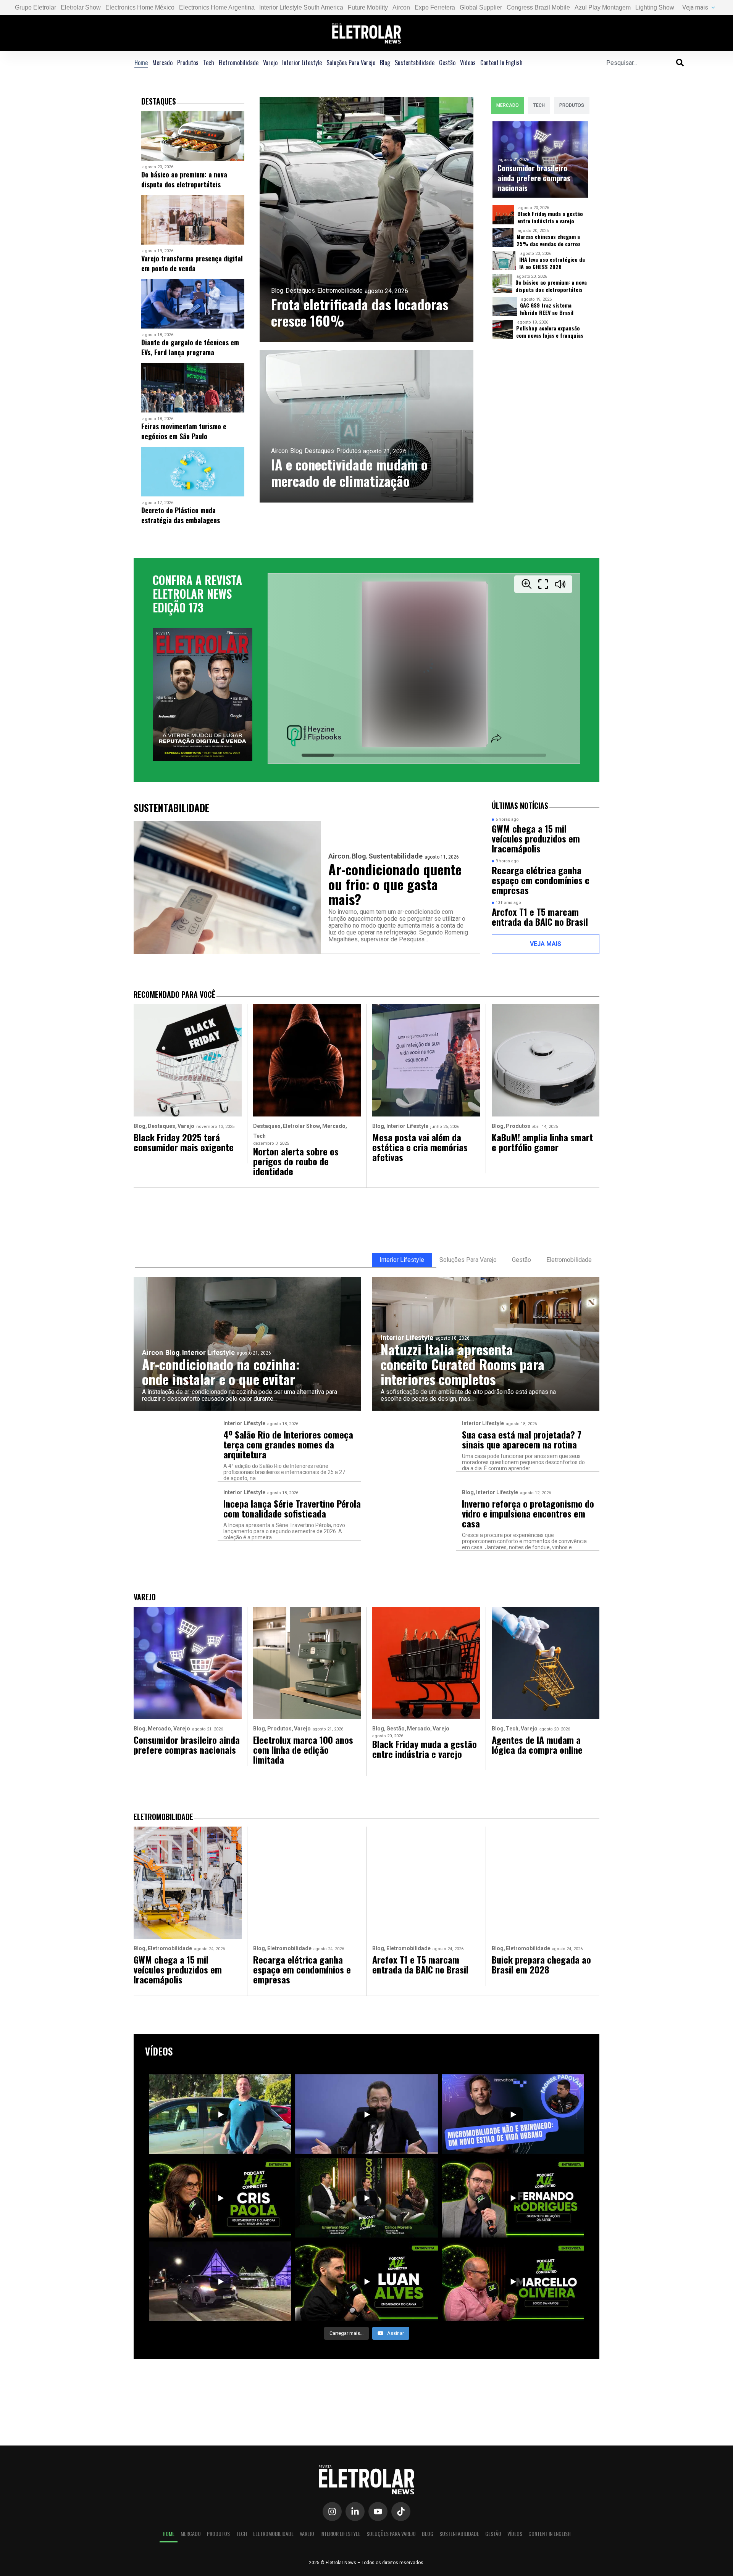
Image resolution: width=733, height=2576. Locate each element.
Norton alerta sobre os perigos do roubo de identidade (296, 1161)
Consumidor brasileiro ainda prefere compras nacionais (534, 178)
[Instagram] (332, 2512)
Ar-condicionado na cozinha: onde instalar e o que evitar (221, 1371)
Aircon (401, 7)
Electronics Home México (140, 7)
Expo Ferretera (435, 7)
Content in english (501, 63)
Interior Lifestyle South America (301, 7)
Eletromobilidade (239, 63)
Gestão (447, 63)
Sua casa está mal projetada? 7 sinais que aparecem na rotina (522, 1439)
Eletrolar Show (81, 7)
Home (141, 63)
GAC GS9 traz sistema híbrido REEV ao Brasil (547, 309)
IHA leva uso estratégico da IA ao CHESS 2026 (552, 263)
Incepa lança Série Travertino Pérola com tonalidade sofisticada (292, 1508)
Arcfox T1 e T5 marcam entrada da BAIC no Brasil (540, 917)
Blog (385, 63)
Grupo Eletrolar (36, 7)
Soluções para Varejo (351, 63)
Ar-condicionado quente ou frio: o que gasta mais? (395, 884)
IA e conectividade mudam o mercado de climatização (349, 472)
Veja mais (695, 7)
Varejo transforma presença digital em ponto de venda (192, 263)
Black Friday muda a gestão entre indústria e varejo (550, 217)
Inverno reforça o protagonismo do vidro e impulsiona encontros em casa (528, 1513)
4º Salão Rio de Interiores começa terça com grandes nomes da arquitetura (288, 1444)
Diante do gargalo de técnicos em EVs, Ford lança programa (190, 347)
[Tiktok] (401, 2512)
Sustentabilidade (415, 63)
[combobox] (641, 63)
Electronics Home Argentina (217, 7)
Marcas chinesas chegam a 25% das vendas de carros (549, 240)
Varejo (270, 63)
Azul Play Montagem (603, 7)
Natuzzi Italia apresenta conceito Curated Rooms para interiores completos (463, 1364)
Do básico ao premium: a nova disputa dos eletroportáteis (184, 179)
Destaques (300, 291)
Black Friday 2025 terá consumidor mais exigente (184, 1142)
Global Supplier (481, 7)
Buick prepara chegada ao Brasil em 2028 (541, 1964)
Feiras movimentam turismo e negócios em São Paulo (184, 431)
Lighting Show (655, 7)
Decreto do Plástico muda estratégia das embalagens (181, 515)
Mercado (162, 63)
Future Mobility (368, 7)
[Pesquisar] (680, 63)
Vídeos (468, 63)
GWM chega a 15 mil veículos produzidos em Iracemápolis (536, 838)
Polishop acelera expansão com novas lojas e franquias (550, 332)
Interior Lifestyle (302, 63)
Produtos (188, 63)
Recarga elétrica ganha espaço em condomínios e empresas (541, 880)
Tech (209, 63)
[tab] (508, 105)
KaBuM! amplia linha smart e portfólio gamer (542, 1142)
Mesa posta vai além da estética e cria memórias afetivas (420, 1147)
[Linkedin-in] (355, 2512)
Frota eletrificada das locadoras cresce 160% (360, 312)
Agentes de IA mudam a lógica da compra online (537, 1745)
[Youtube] (378, 2512)
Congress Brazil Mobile (538, 7)
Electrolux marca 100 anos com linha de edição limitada (303, 1750)
